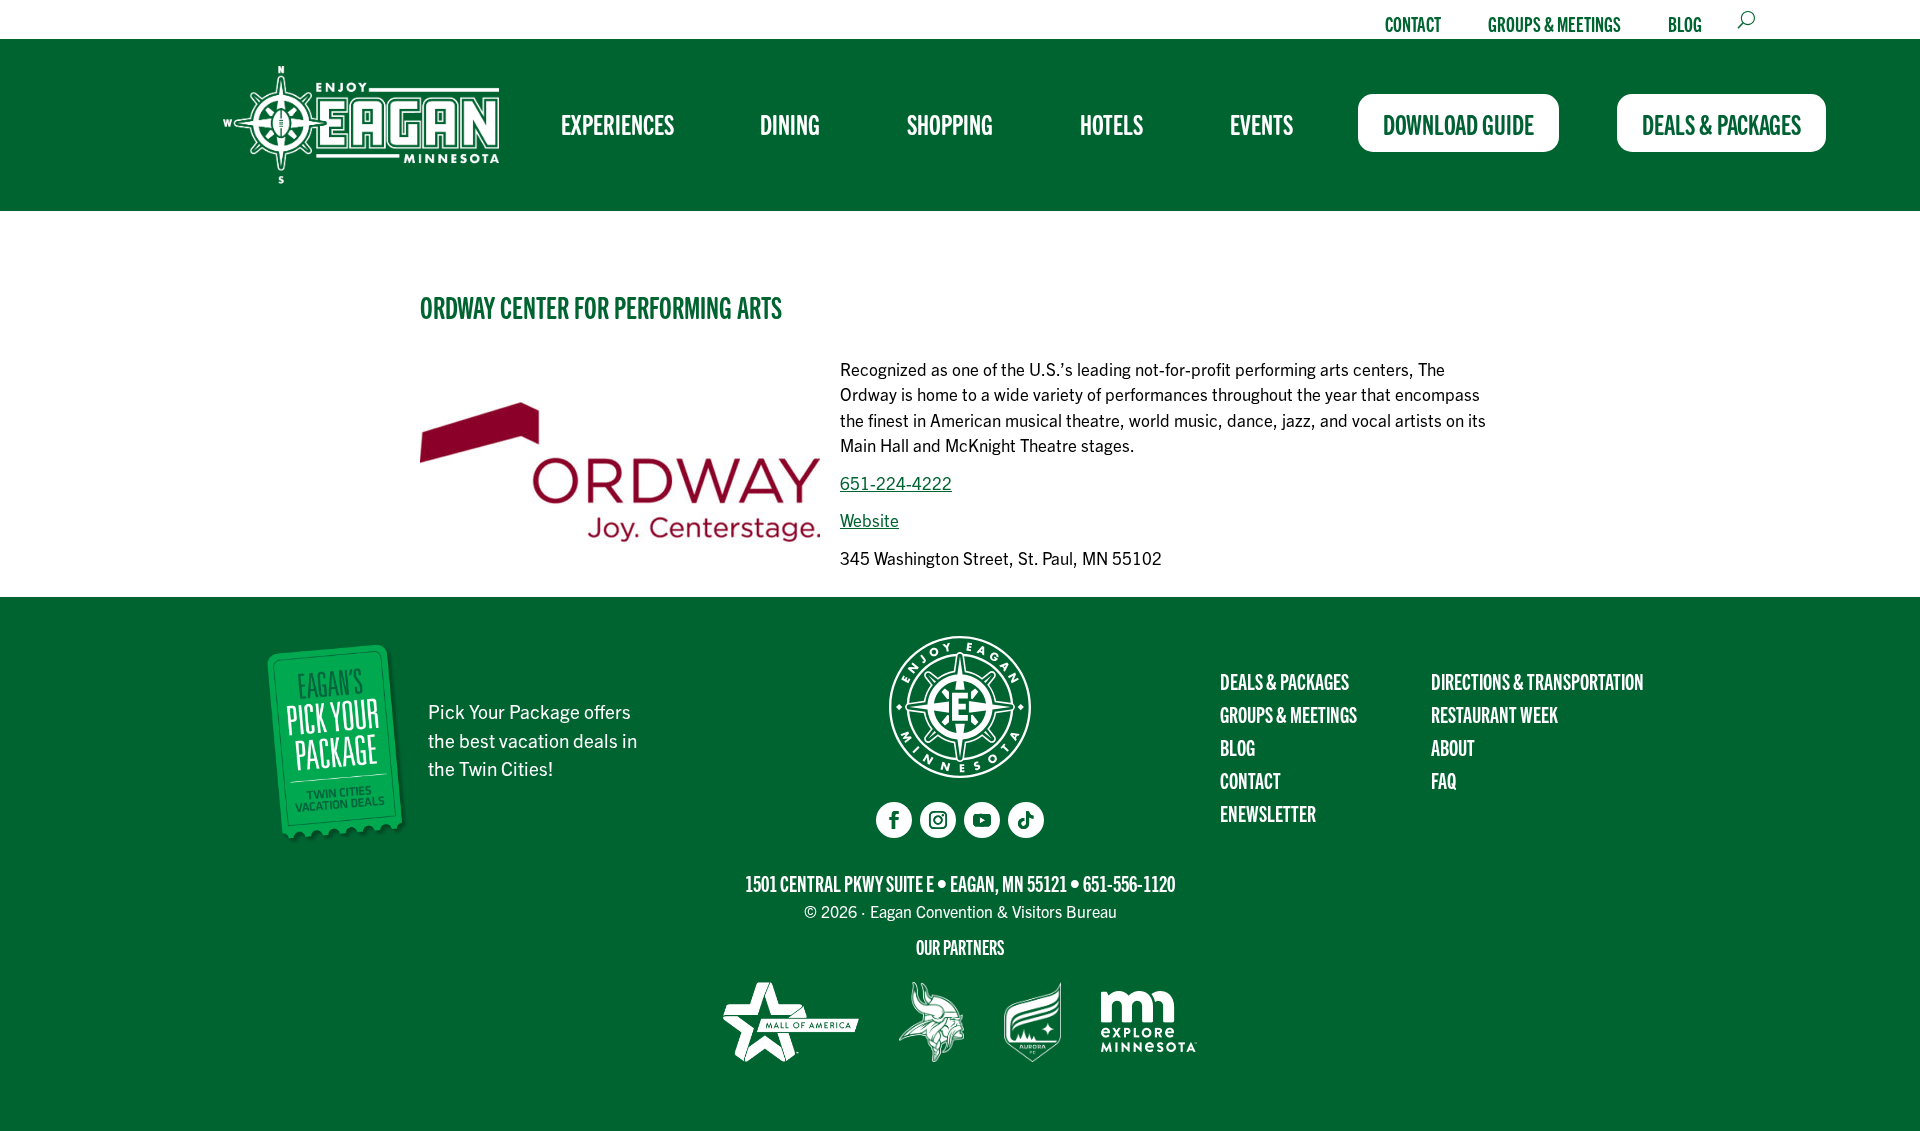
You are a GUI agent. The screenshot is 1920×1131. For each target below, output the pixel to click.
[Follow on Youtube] (982, 820)
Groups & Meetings (1554, 23)
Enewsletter (1268, 812)
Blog (1685, 23)
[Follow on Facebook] (894, 820)
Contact (1413, 23)
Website (869, 519)
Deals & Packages (1284, 680)
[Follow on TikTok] (1026, 820)
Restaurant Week (1494, 713)
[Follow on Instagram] (938, 820)
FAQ (1443, 779)
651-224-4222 (896, 482)
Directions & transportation (1537, 680)
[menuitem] (625, 123)
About (1453, 746)
